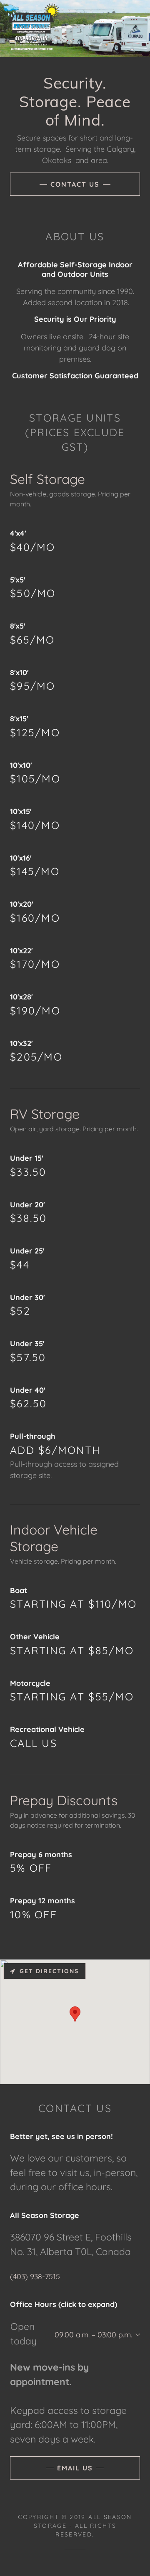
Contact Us (75, 184)
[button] (136, 2335)
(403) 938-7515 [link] (35, 2276)
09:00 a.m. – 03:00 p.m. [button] (93, 2335)
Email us (75, 2468)
